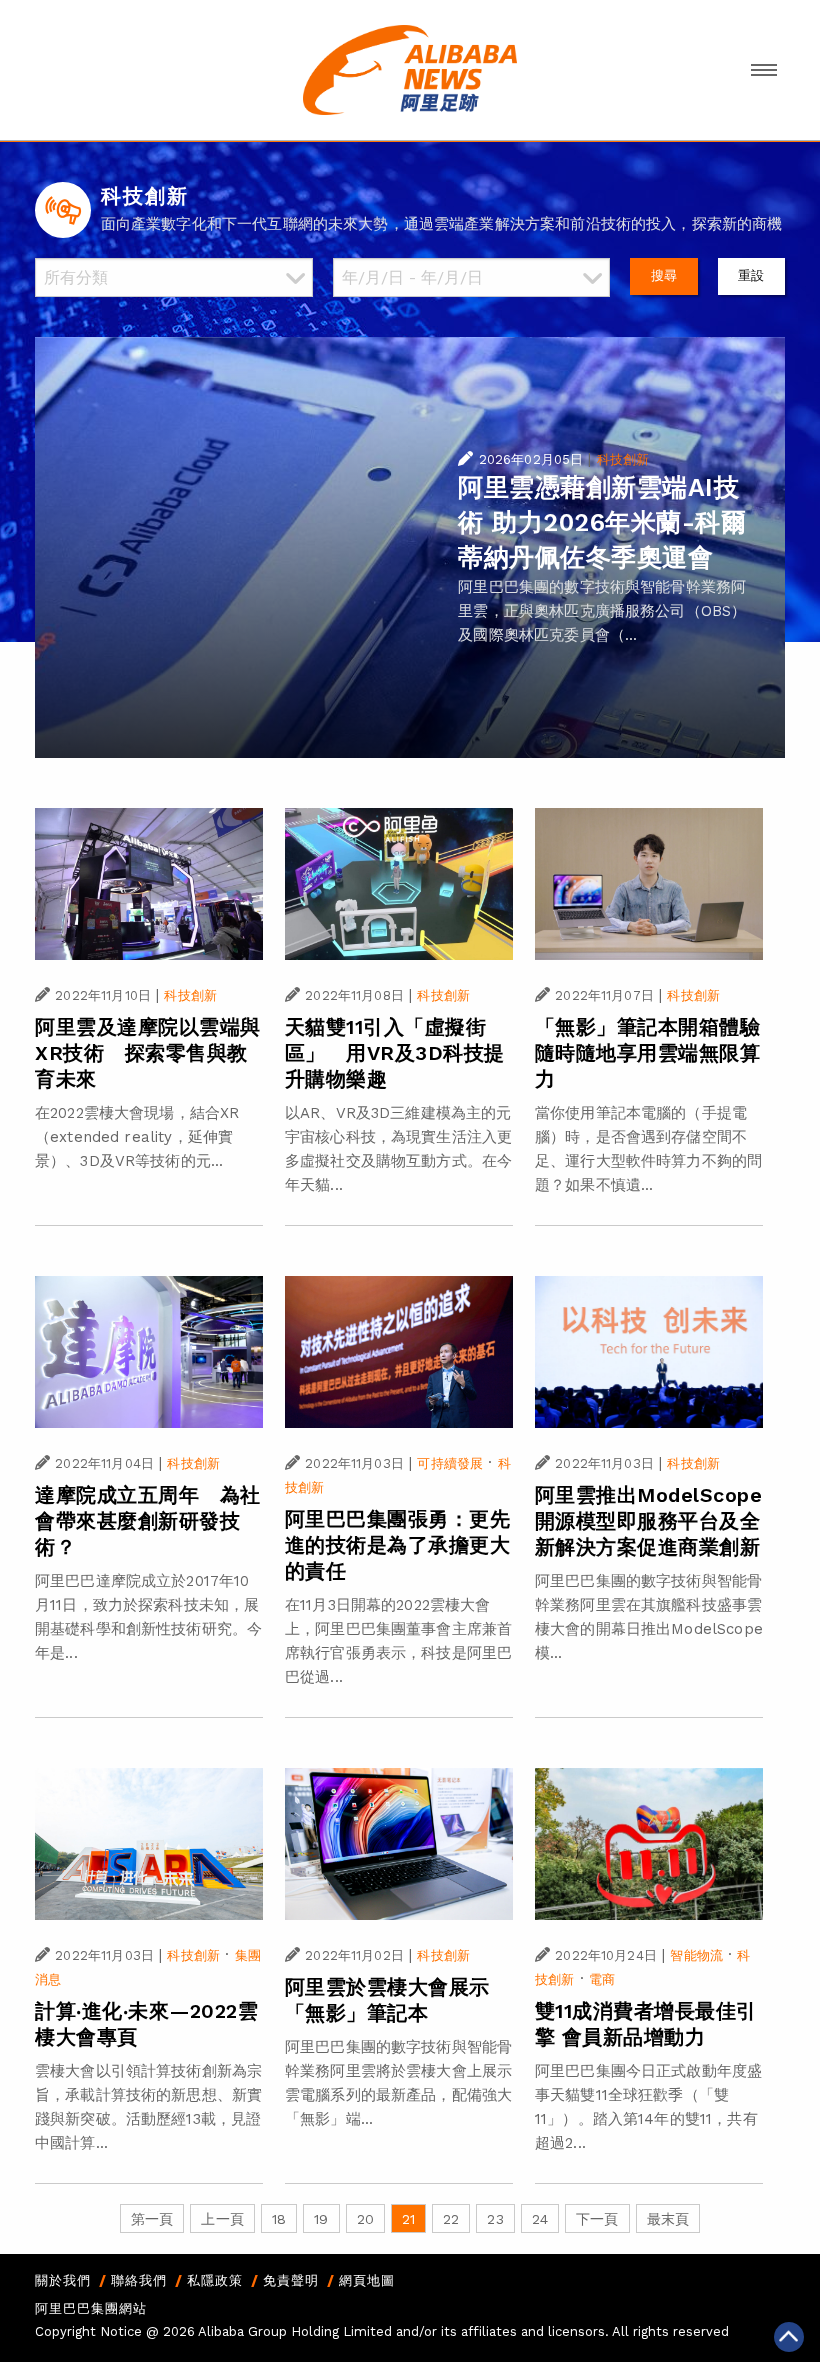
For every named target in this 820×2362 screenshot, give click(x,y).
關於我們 (63, 2280)
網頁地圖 (367, 2280)
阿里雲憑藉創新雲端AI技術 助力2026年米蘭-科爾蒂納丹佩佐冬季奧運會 (602, 522)
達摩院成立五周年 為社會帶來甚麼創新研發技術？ (148, 1521)
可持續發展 (450, 1463)
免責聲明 (291, 2280)
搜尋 (664, 275)
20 (365, 2219)
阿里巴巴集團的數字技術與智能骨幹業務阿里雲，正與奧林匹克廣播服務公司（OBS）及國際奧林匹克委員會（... (602, 611)
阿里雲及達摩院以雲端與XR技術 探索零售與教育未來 (148, 1053)
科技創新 (623, 459)
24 (540, 2219)
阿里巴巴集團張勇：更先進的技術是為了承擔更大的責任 (398, 1545)
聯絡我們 (139, 2280)
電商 (602, 1979)
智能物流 (696, 1955)
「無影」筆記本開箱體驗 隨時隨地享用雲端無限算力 (648, 1053)
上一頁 (222, 2219)
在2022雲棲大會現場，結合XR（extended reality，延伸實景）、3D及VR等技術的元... (137, 1137)
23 (495, 2219)
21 (408, 2219)
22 (451, 2219)
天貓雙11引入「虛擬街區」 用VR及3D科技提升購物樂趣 (395, 1053)
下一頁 (597, 2219)
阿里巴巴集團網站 (91, 2308)
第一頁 (152, 2219)
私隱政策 (215, 2280)
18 (279, 2219)
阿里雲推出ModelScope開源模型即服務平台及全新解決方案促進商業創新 (649, 1521)
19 (321, 2219)
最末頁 (668, 2219)
